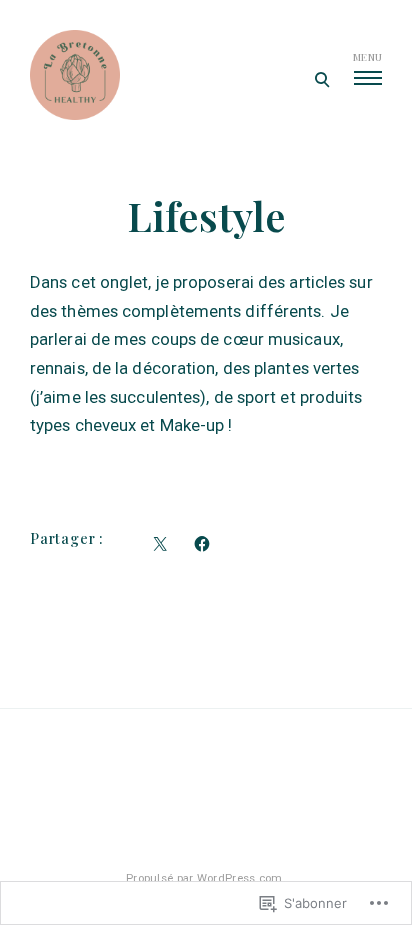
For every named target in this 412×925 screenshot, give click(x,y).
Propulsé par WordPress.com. (206, 878)
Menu (367, 57)
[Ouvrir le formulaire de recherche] (321, 79)
